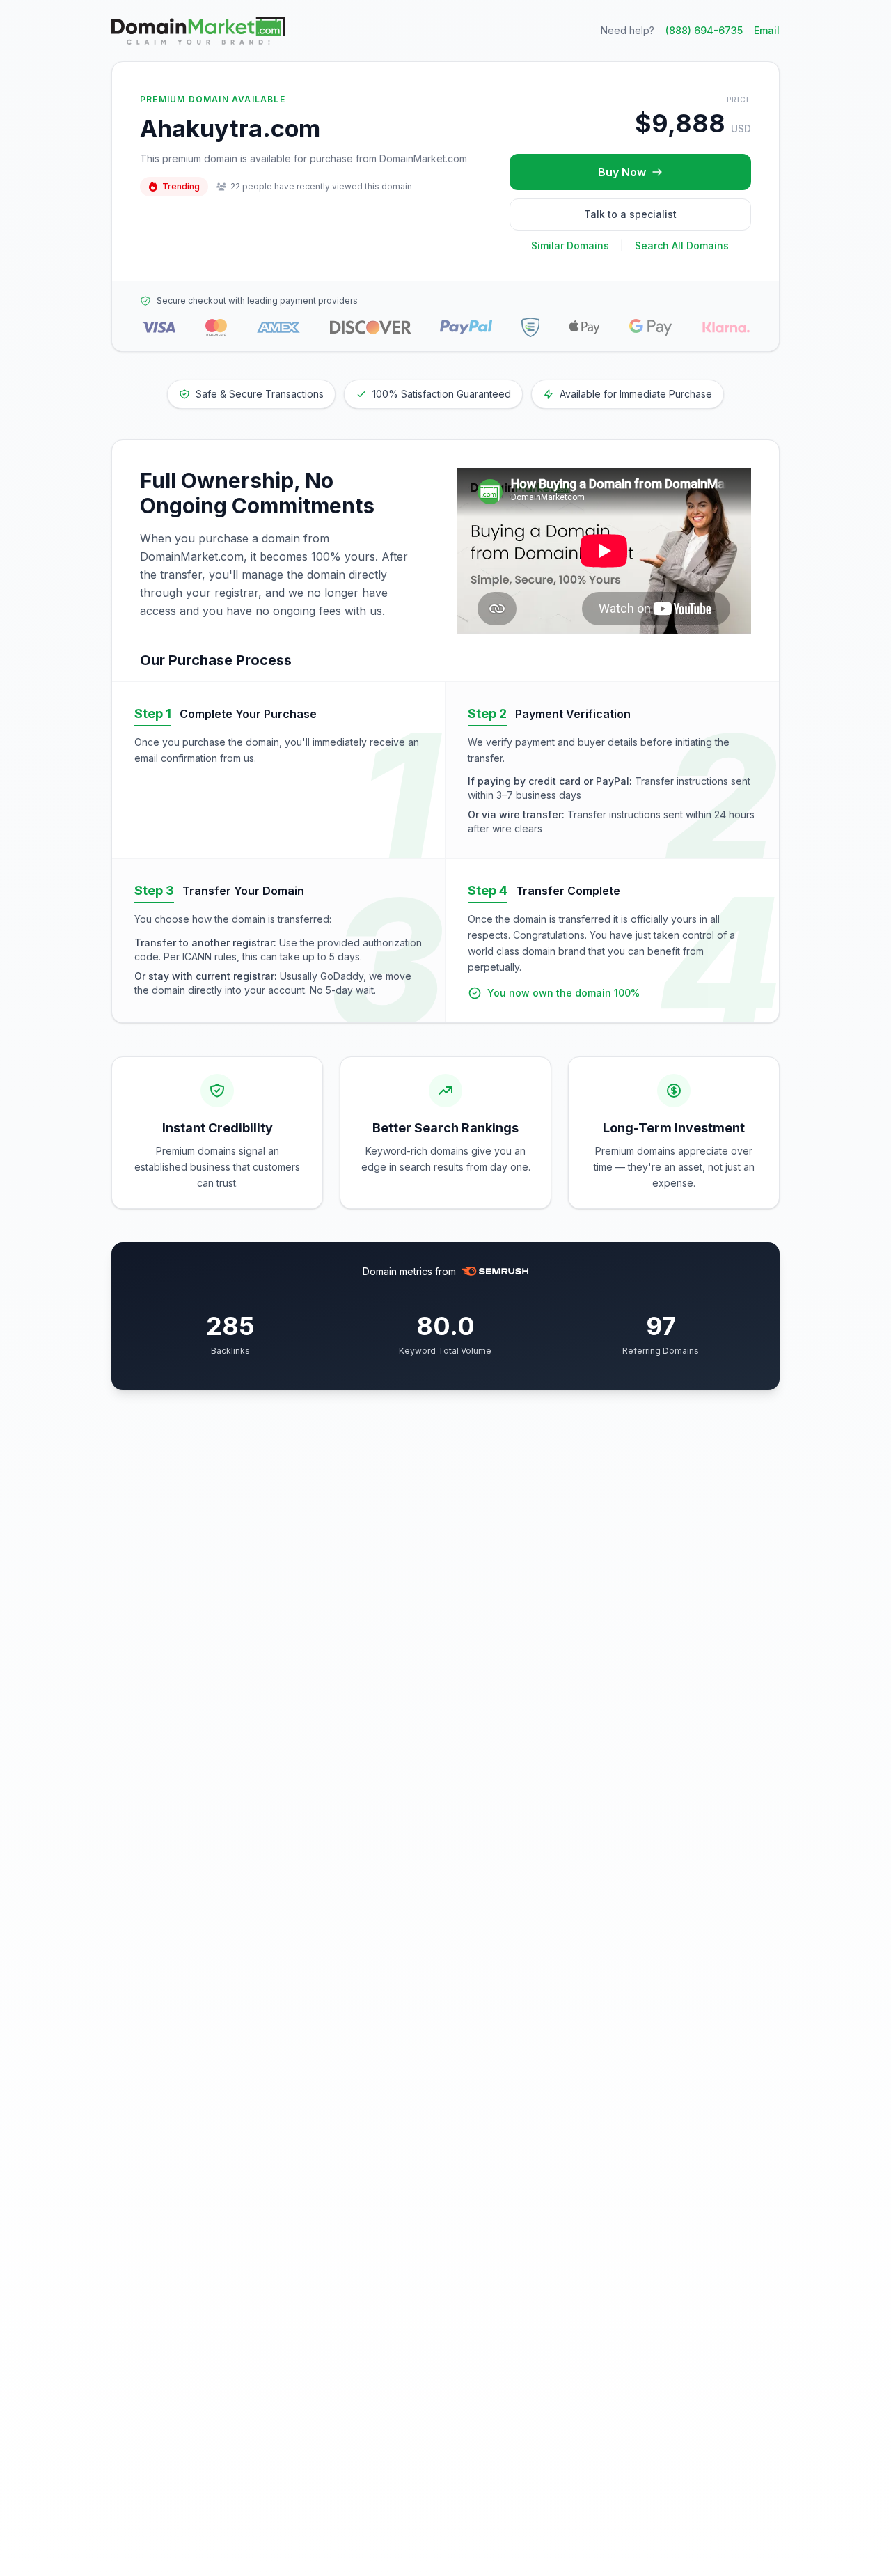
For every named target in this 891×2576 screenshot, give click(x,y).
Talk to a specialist (630, 214)
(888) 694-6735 (704, 30)
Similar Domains (570, 245)
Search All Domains (682, 245)
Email (767, 30)
